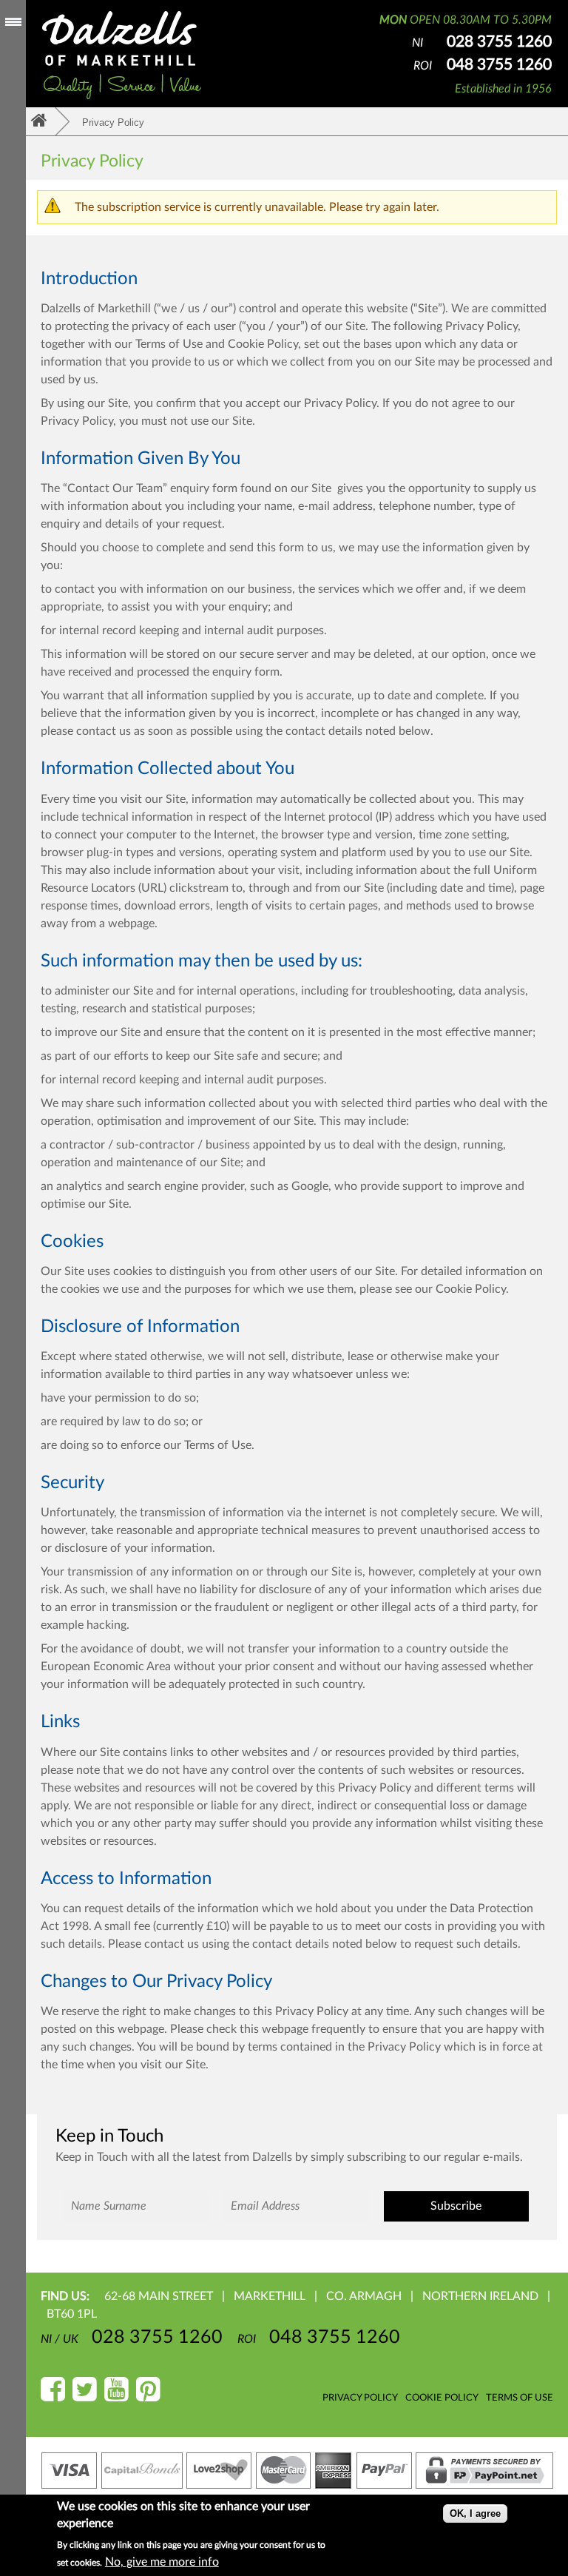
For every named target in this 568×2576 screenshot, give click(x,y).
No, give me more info (162, 2562)
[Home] (122, 56)
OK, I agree (475, 2513)
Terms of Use (520, 2398)
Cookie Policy (442, 2398)
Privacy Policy (360, 2398)
